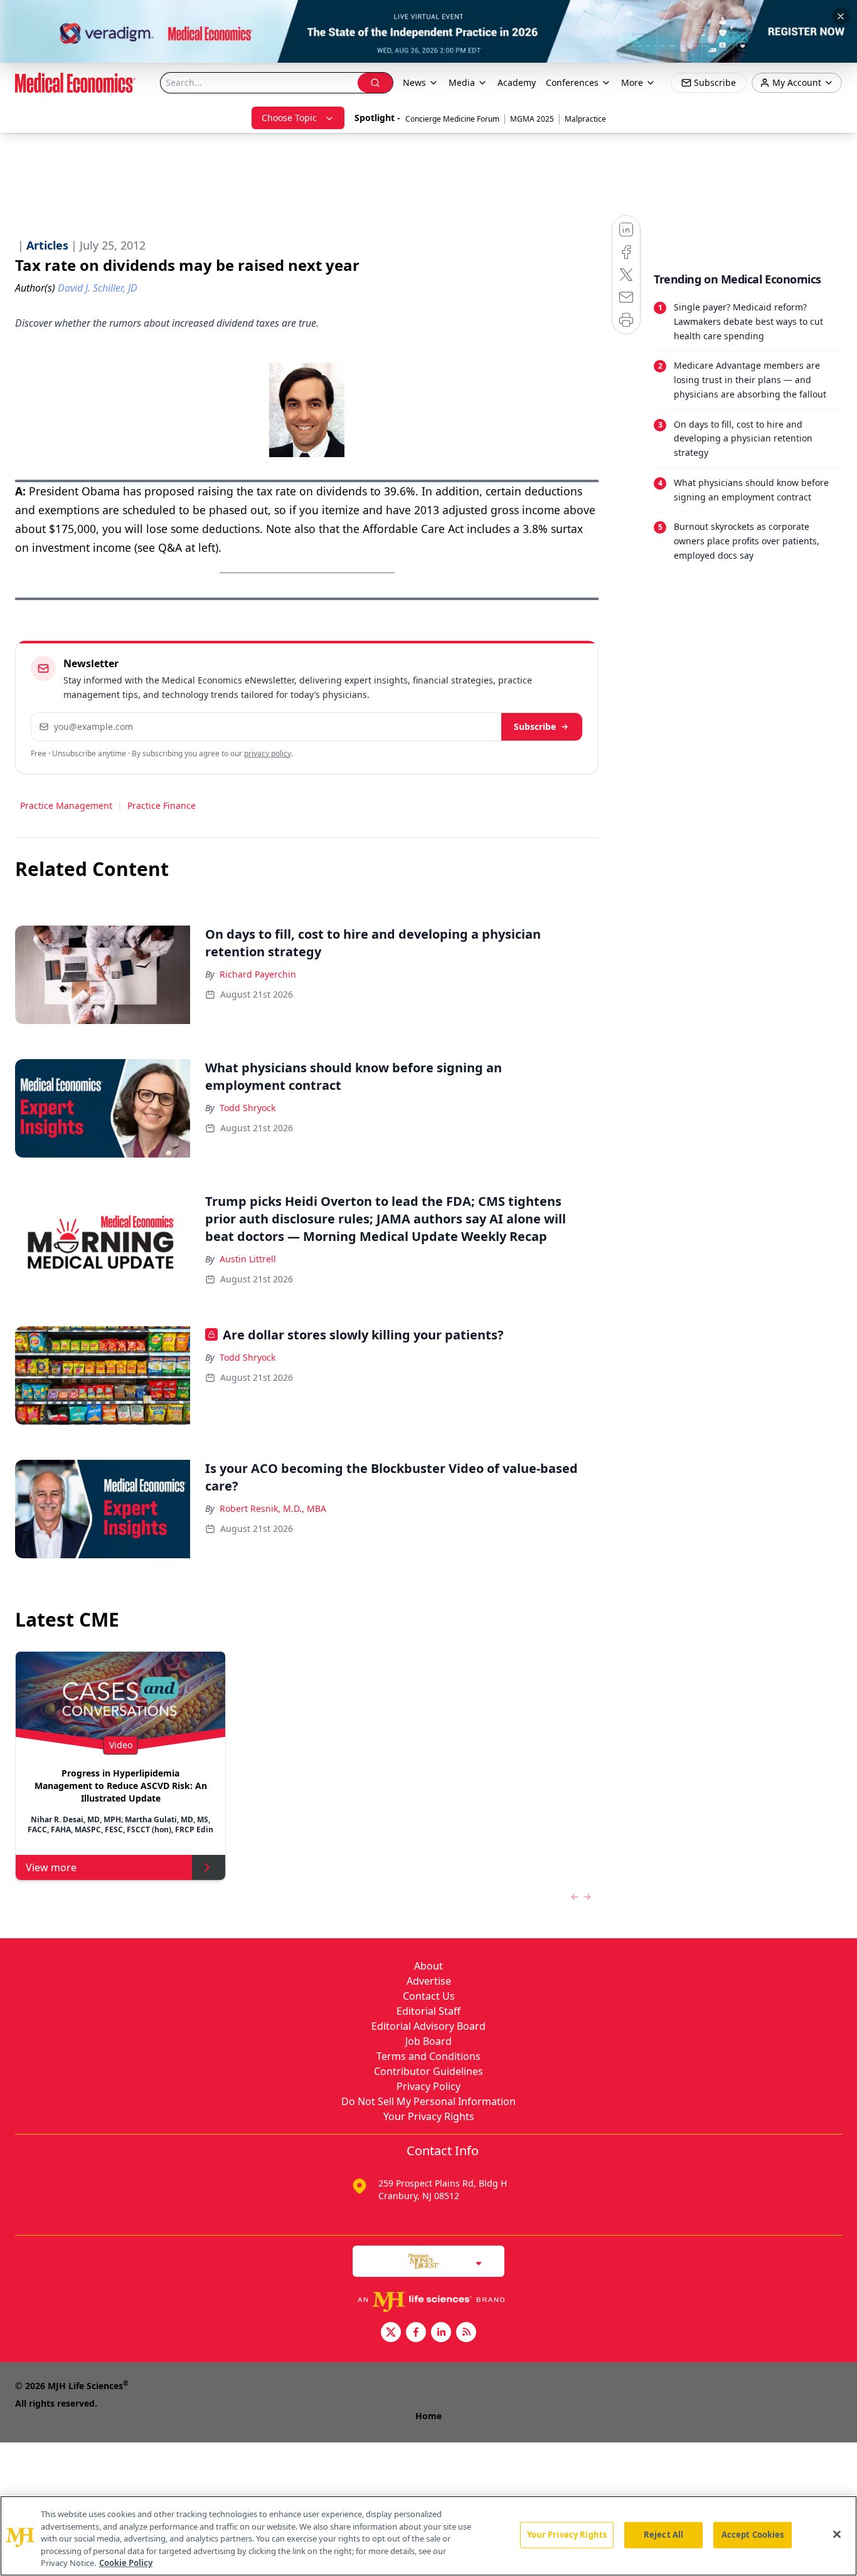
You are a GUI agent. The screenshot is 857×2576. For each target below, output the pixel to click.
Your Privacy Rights (429, 2116)
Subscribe (535, 726)
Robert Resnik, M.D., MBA (273, 1508)
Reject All (663, 2535)
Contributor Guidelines (428, 2071)
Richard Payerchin (258, 974)
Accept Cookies (753, 2535)
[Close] (837, 2535)
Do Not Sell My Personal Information (428, 2101)
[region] (428, 2536)
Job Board (428, 2041)
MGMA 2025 (532, 119)
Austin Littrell (248, 1259)
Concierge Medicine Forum (452, 119)
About (428, 1966)
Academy (517, 82)
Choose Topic (289, 118)
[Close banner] (841, 16)
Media (462, 82)
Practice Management (66, 805)
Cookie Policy (126, 2563)
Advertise (429, 1981)
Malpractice (585, 119)
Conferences (572, 82)
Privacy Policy (428, 2086)
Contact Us (429, 1996)
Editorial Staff (428, 2011)
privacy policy (268, 753)
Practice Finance (162, 805)
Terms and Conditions (428, 2056)
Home (428, 2416)
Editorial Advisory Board (428, 2026)
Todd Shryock (248, 1108)
